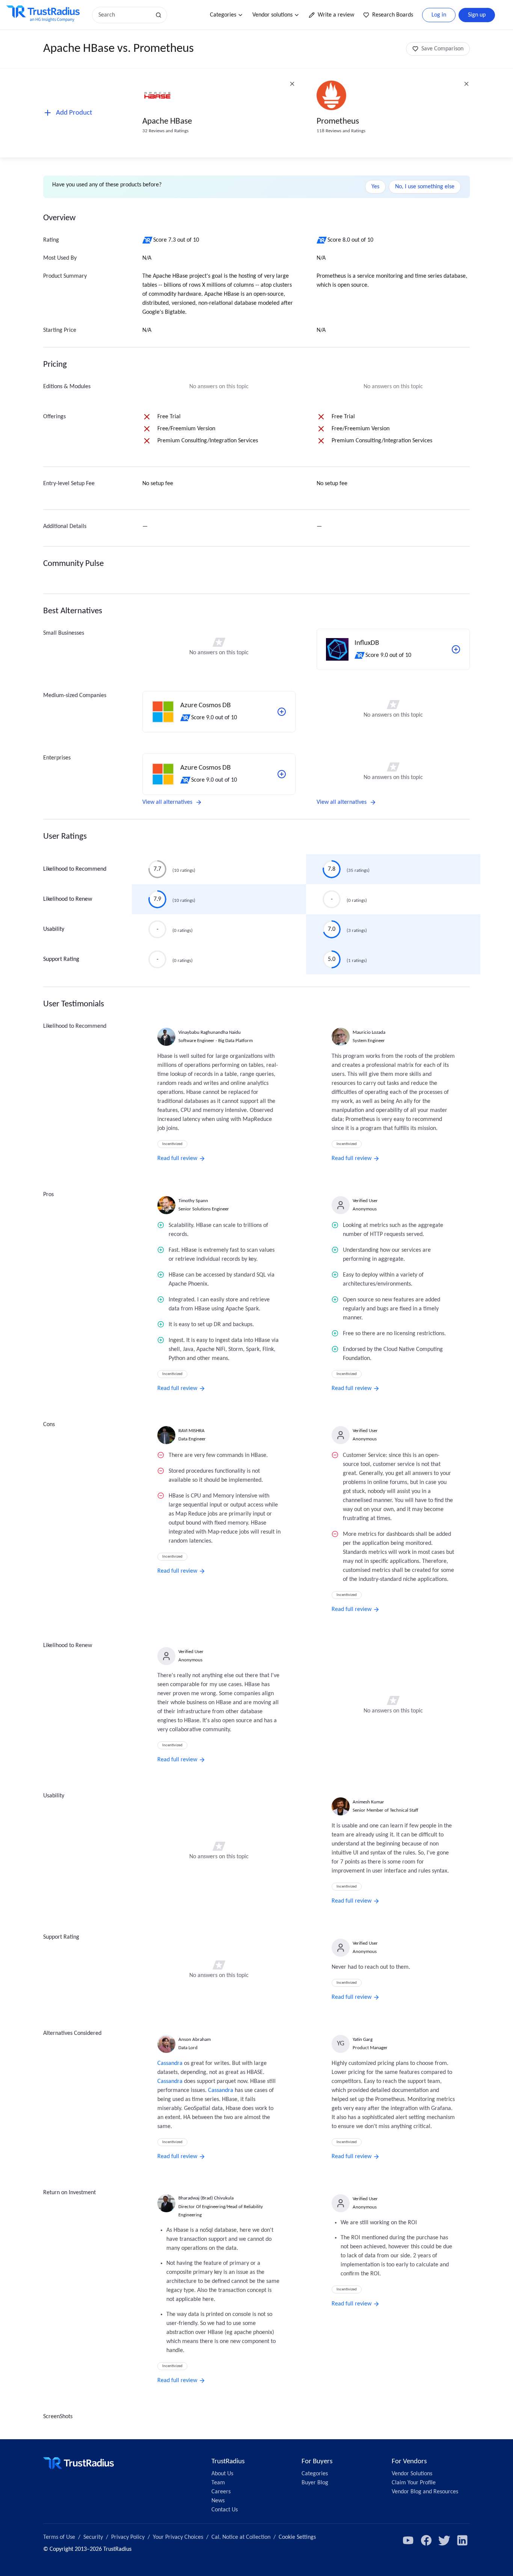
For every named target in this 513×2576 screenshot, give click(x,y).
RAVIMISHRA (192, 1431)
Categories (223, 15)
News (218, 2501)
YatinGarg (363, 2040)
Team (218, 2483)
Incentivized (172, 1144)
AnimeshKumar (368, 1802)
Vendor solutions (272, 15)
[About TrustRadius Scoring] (148, 240)
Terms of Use (59, 2537)
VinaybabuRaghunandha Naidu (210, 1032)
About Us (222, 2474)
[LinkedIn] (462, 2540)
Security (93, 2537)
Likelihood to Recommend (75, 869)
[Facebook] (426, 2540)
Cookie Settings (297, 2537)
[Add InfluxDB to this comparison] (456, 649)
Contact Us (225, 2510)
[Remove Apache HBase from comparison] (292, 84)
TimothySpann (193, 1201)
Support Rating (61, 959)
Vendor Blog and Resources (425, 2492)
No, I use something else (425, 187)
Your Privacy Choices (178, 2537)
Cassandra (170, 2063)
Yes (375, 187)
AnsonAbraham (195, 2040)
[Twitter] (444, 2540)
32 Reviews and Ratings (165, 131)
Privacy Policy (128, 2537)
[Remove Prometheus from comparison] (466, 84)
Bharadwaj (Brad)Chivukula (206, 2198)
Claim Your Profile (414, 2483)
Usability (54, 929)
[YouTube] (408, 2540)
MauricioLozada (369, 1032)
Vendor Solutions (412, 2474)
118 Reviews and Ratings (341, 131)
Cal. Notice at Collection (241, 2537)
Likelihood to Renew (68, 899)
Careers (221, 2492)
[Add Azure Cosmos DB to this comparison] (282, 712)
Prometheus (338, 122)
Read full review (177, 1159)
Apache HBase (167, 122)
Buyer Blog (315, 2483)
